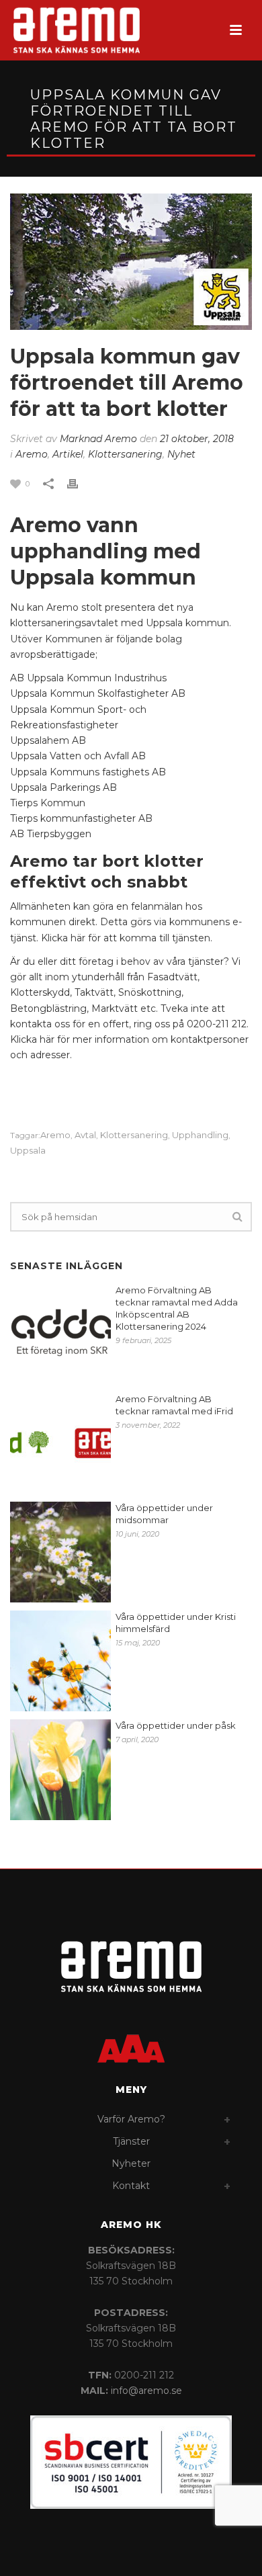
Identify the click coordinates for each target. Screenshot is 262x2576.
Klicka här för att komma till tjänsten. (127, 938)
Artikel (68, 454)
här (47, 1039)
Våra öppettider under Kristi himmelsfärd (176, 1623)
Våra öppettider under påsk (176, 1725)
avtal (85, 1135)
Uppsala (28, 1151)
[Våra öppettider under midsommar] (60, 1552)
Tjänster (131, 2141)
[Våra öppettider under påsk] (60, 1770)
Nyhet (181, 454)
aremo (55, 1135)
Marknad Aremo (98, 439)
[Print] (79, 483)
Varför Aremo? (131, 2119)
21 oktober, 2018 (197, 439)
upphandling (200, 1135)
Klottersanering (125, 454)
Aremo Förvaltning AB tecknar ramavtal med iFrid (174, 1405)
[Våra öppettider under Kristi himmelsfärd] (60, 1661)
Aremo (32, 454)
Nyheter (131, 2163)
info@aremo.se (146, 2391)
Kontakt (131, 2186)
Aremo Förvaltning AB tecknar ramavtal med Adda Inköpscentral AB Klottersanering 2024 (177, 1308)
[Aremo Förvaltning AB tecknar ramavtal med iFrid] (60, 1443)
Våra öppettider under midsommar (164, 1514)
